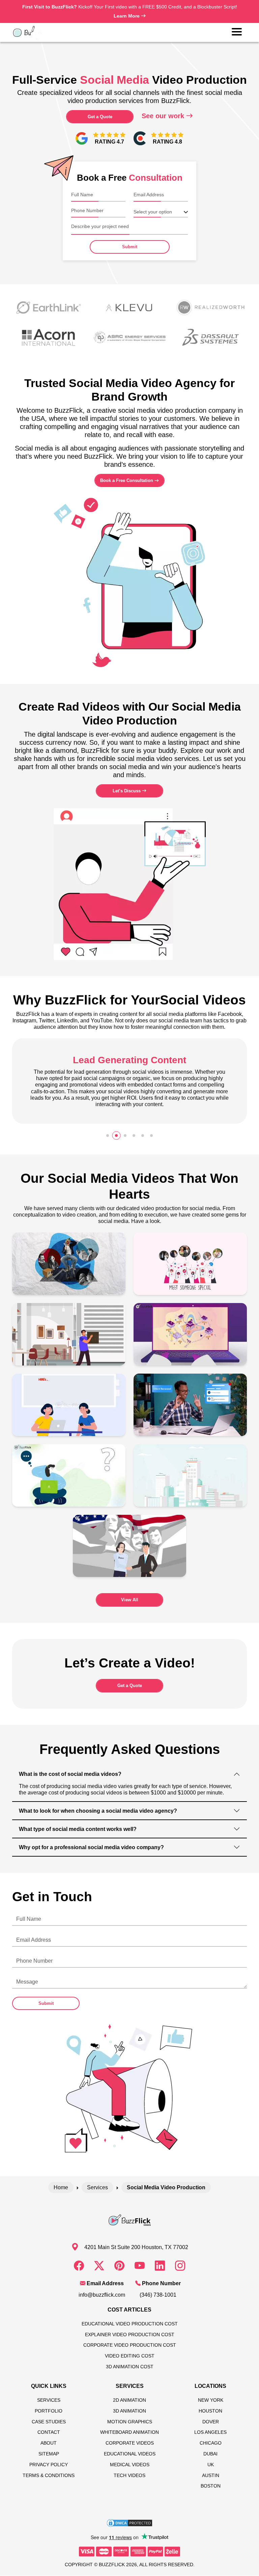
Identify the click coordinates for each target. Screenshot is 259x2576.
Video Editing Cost (130, 2356)
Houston (210, 2411)
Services (97, 2187)
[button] (108, 1136)
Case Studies (49, 2422)
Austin (211, 2475)
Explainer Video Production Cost (130, 2335)
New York (211, 2400)
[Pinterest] (119, 2266)
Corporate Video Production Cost (130, 2345)
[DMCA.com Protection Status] (129, 2522)
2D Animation (129, 2400)
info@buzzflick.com (102, 2295)
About (49, 2443)
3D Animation (129, 2411)
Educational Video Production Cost (130, 2324)
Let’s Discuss (127, 791)
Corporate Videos (130, 2443)
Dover (211, 2422)
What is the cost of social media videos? (70, 1774)
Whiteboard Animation (129, 2432)
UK (211, 2465)
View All (130, 1600)
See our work (164, 116)
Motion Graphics (130, 2422)
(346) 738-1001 (158, 2295)
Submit (130, 247)
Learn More (127, 16)
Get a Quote (100, 117)
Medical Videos (130, 2465)
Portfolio (49, 2411)
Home (61, 2187)
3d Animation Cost (130, 2367)
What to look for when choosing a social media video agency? (98, 1811)
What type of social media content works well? (78, 1829)
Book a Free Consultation (127, 480)
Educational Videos (130, 2454)
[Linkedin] (160, 2266)
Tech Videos (129, 2475)
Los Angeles (210, 2432)
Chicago (211, 2443)
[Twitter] (99, 2266)
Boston (211, 2486)
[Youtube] (140, 2266)
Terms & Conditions (49, 2475)
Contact (49, 2432)
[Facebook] (79, 2266)
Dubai (210, 2454)
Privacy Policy (49, 2465)
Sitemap (49, 2454)
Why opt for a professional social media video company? (91, 1847)
